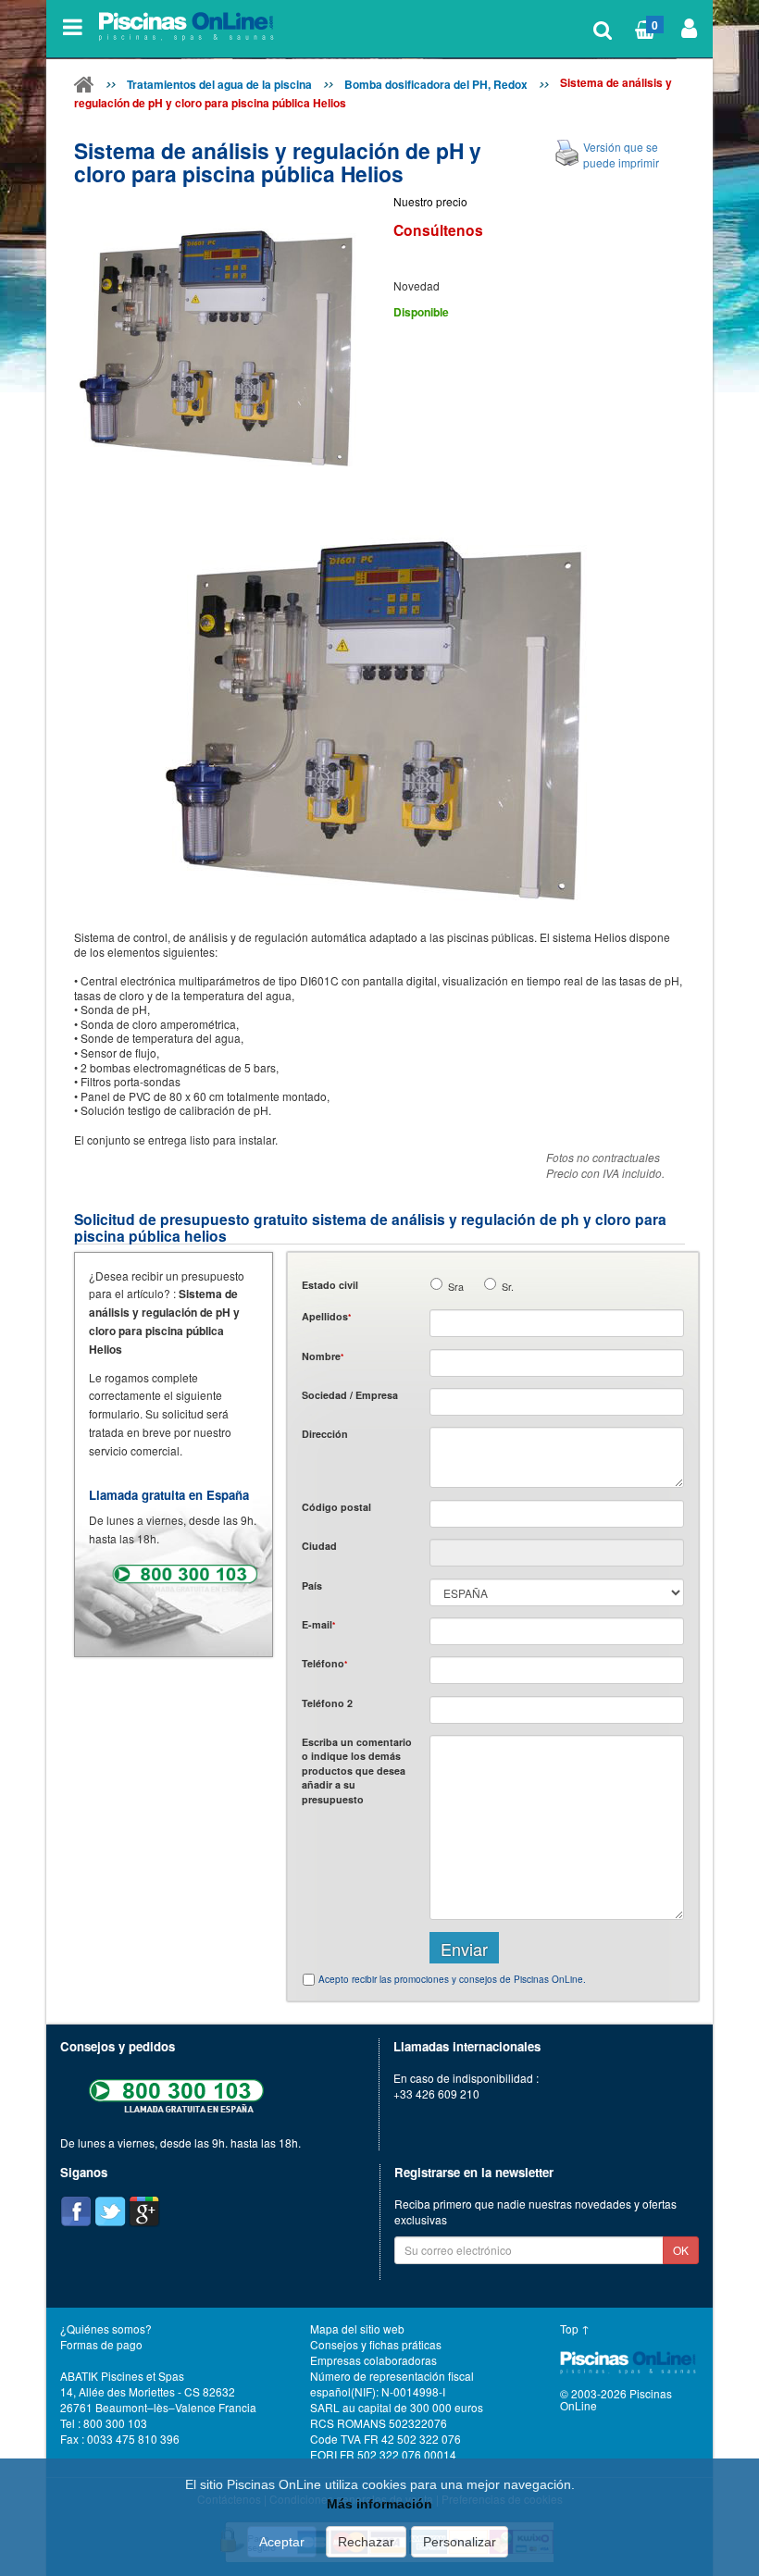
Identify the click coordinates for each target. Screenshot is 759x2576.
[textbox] (557, 1514)
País (312, 1585)
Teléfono (324, 1663)
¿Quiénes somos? (106, 2328)
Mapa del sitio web (357, 2328)
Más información (379, 2504)
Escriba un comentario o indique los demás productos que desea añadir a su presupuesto (357, 1771)
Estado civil (330, 1285)
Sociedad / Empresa (350, 1395)
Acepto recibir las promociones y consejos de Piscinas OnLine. (452, 1979)
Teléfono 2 (327, 1703)
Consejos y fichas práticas (376, 2344)
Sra (456, 1287)
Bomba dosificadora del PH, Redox (436, 84)
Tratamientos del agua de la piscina (219, 84)
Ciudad (319, 1546)
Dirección (325, 1434)
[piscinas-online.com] (189, 27)
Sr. (508, 1287)
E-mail (318, 1624)
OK (681, 2250)
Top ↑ (575, 2328)
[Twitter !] (110, 2211)
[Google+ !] (144, 2211)
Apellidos (326, 1316)
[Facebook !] (76, 2211)
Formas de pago (101, 2344)
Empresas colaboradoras (373, 2360)
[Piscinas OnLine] (84, 88)
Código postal (336, 1507)
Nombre (323, 1356)
